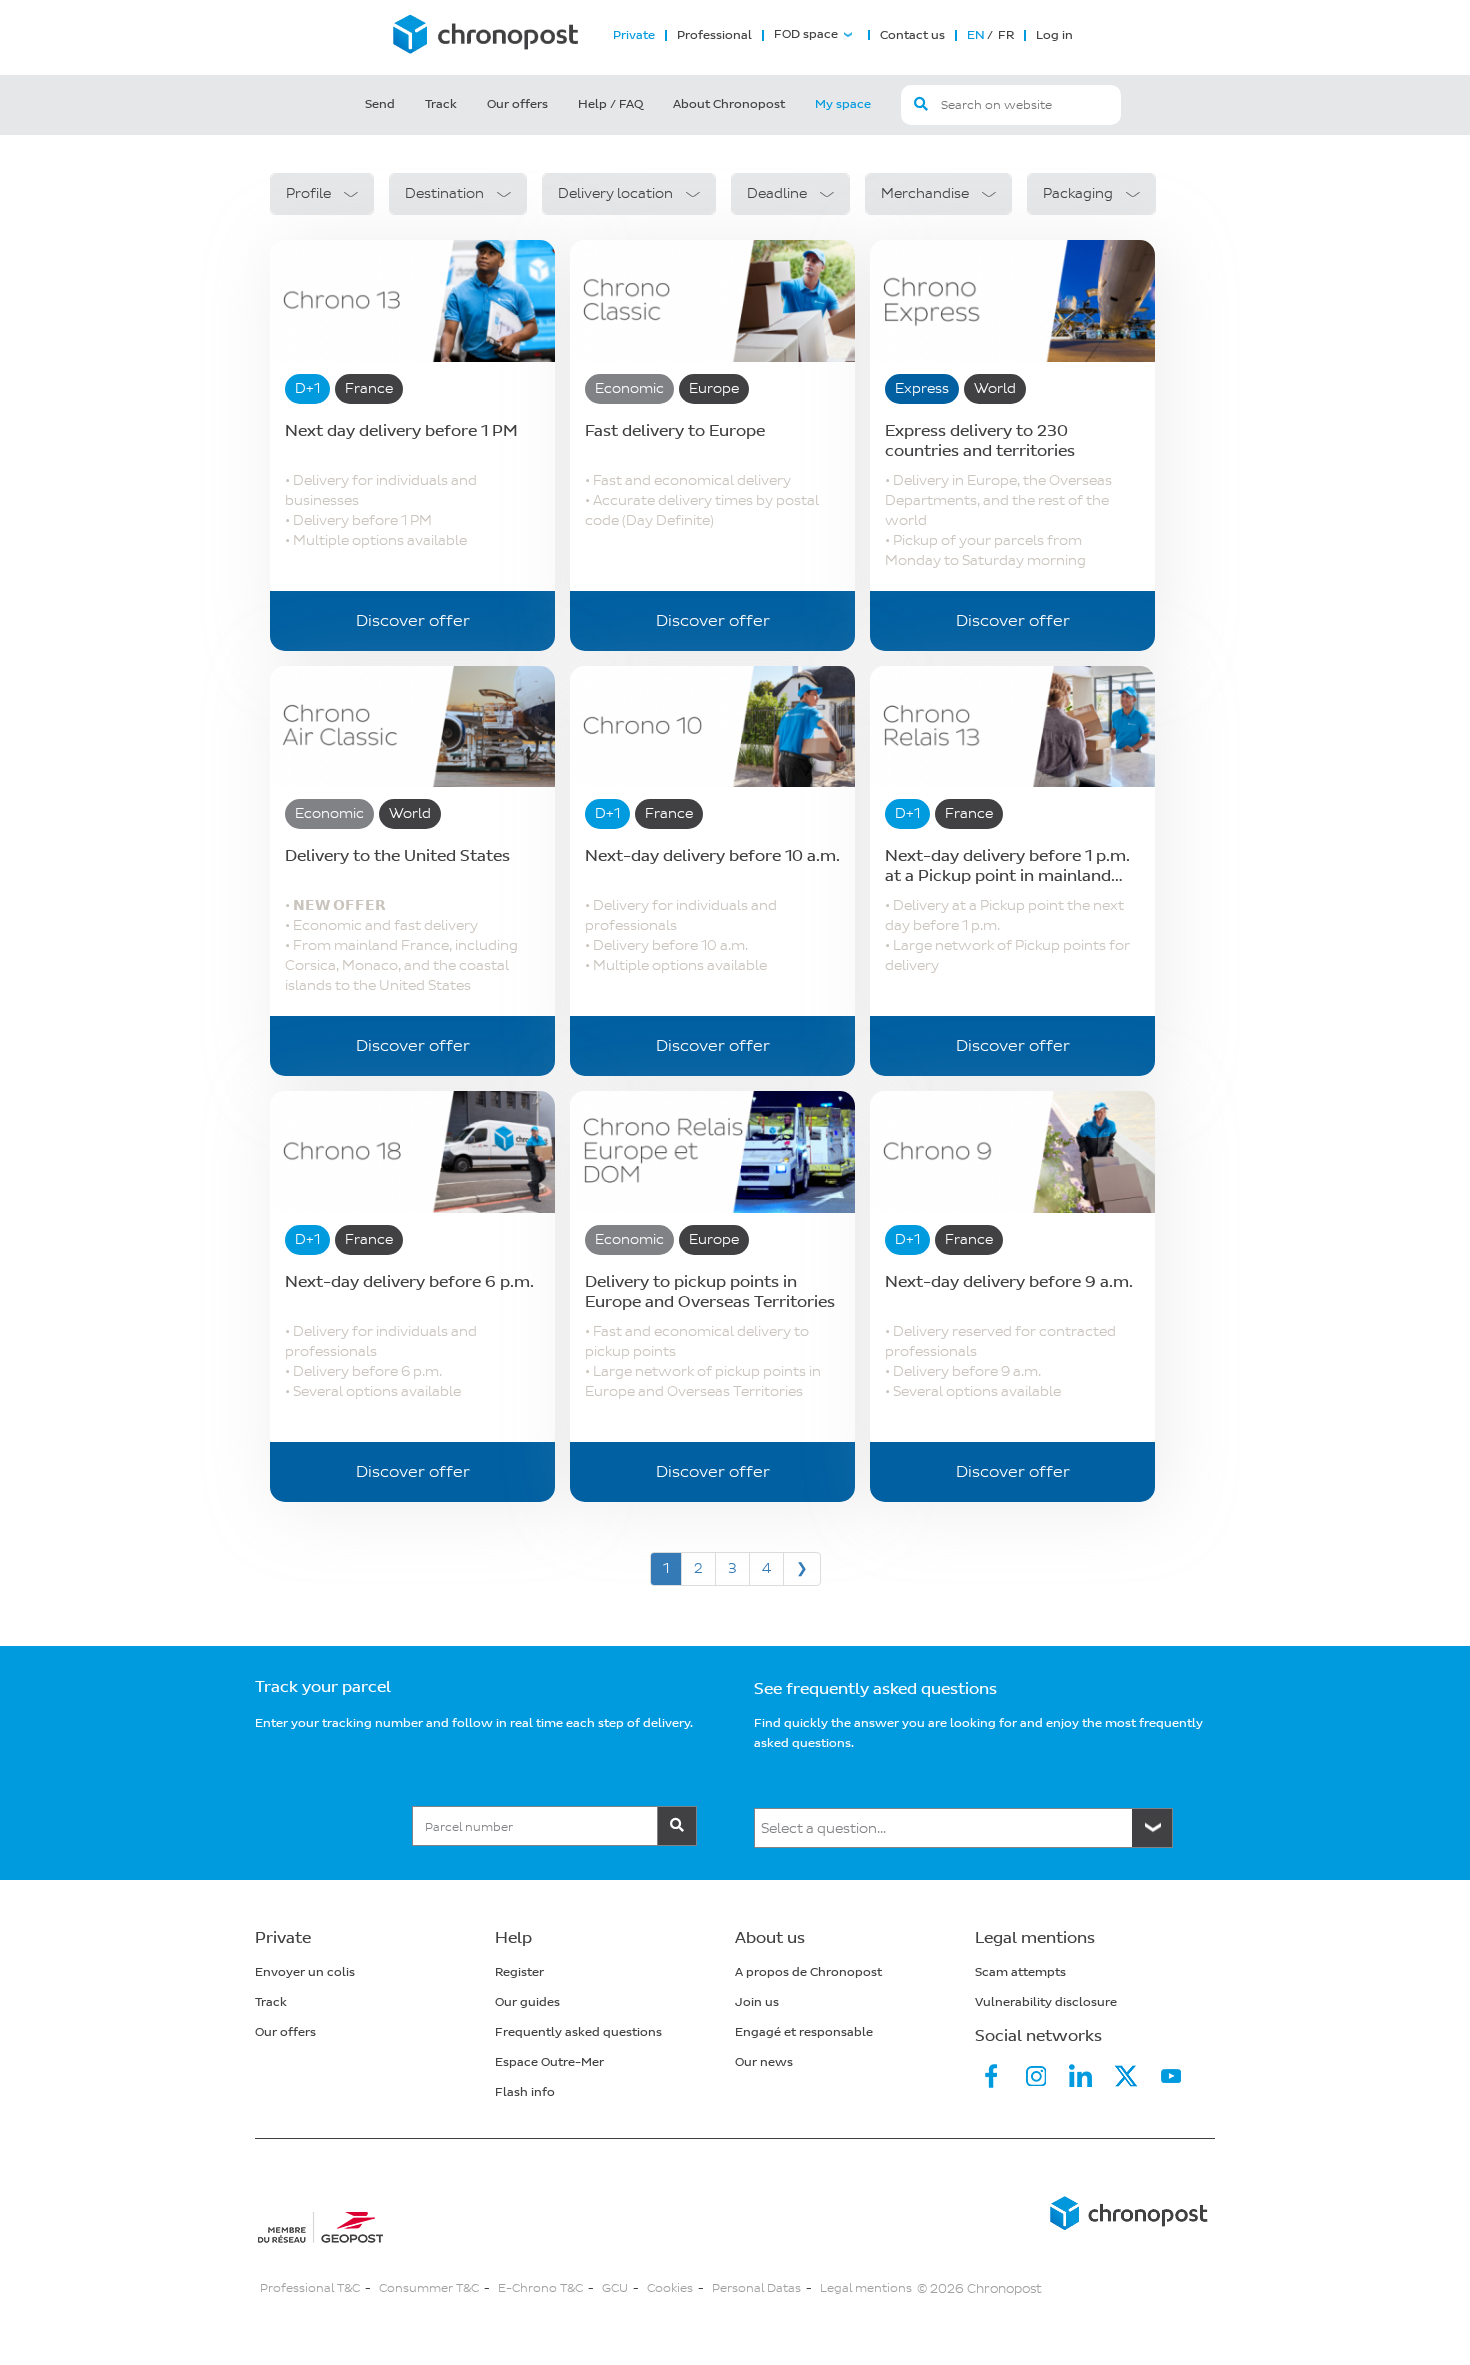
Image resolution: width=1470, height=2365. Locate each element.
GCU (615, 2288)
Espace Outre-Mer (549, 2062)
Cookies (670, 2288)
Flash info (525, 2092)
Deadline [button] (777, 193)
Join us (757, 2002)
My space (843, 104)
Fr (1004, 35)
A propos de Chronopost (808, 1972)
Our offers (517, 104)
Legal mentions (866, 2288)
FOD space (806, 35)
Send (380, 104)
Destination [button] (444, 193)
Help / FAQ (610, 104)
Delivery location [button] (615, 193)
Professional (714, 35)
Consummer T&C (429, 2288)
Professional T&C (310, 2288)
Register (519, 1972)
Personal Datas (756, 2288)
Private (634, 35)
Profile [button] (308, 193)
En (976, 35)
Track (441, 104)
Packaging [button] (1078, 193)
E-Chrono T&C (540, 2288)
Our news (764, 2062)
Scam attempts (1020, 1972)
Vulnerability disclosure (1046, 2002)
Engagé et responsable (804, 2032)
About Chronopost (729, 104)
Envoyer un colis (305, 1972)
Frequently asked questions (578, 2032)
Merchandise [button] (925, 193)
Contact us (912, 35)
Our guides (527, 2002)
